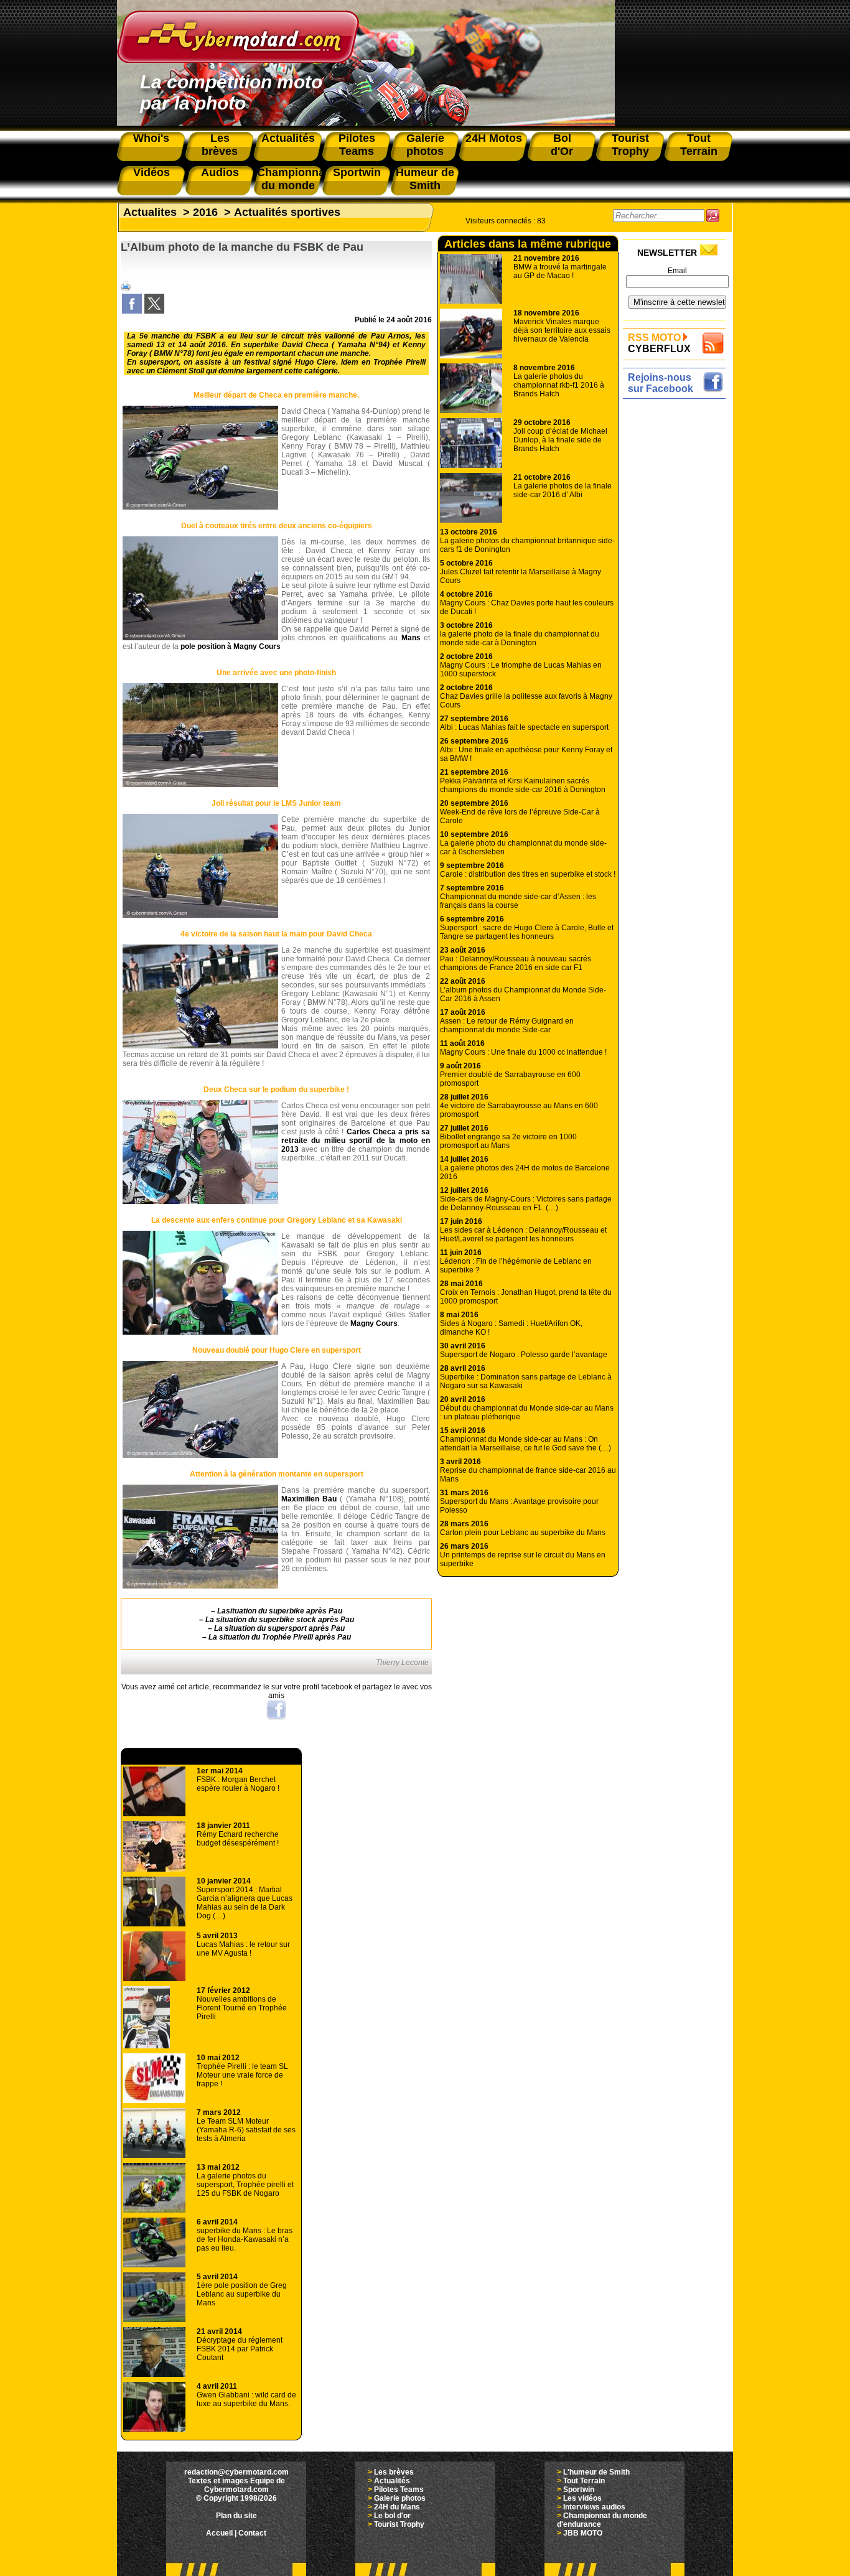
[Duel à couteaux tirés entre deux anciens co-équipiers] (200, 638)
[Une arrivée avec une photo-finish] (200, 785)
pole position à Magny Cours (231, 646)
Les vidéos (582, 2498)
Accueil (219, 2533)
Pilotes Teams (399, 2490)
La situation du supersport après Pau (279, 1628)
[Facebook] (132, 311)
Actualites (150, 212)
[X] (154, 311)
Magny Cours (374, 1323)
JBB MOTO (583, 2533)
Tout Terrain (584, 2481)
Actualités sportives (287, 212)
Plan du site (236, 2516)
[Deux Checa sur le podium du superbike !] (200, 1202)
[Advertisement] (677, 589)
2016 (205, 212)
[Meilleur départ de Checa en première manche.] (200, 507)
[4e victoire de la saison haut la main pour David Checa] (200, 1046)
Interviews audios (594, 2507)
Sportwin (579, 2490)
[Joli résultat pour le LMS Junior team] (200, 915)
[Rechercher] (713, 216)
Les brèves (394, 2472)
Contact (252, 2533)
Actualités (392, 2481)
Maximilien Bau (309, 1499)
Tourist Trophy (399, 2524)
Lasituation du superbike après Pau (280, 1611)
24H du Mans (397, 2507)
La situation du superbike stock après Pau (280, 1620)
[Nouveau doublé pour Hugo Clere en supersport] (200, 1455)
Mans (411, 638)
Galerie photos (400, 2498)
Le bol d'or (392, 2516)
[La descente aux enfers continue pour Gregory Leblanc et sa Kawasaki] (200, 1332)
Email (677, 271)
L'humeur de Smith (596, 2472)
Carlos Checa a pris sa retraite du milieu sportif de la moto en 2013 (356, 1141)
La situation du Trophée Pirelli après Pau (280, 1637)
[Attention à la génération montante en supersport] (200, 1586)
